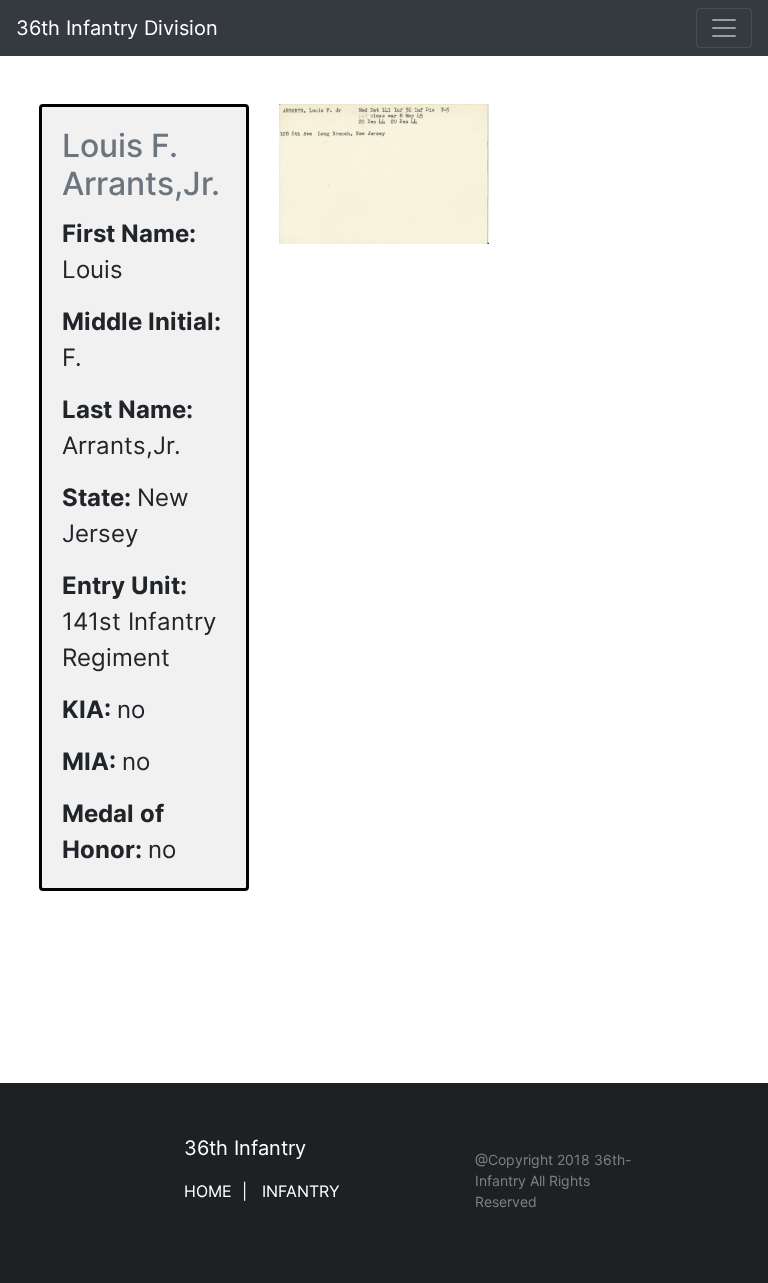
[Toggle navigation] (724, 28)
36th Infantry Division (117, 28)
